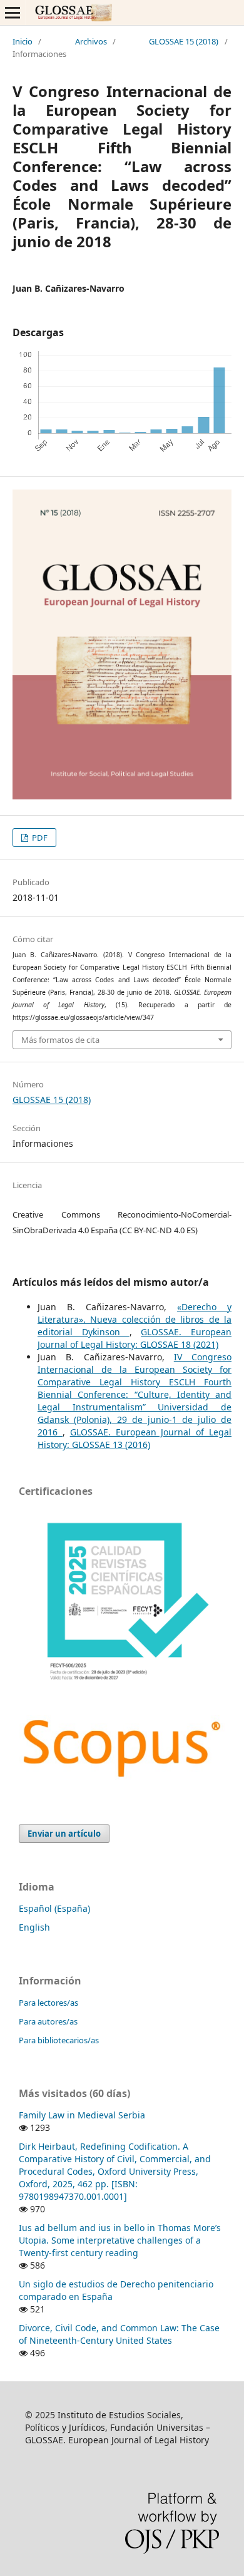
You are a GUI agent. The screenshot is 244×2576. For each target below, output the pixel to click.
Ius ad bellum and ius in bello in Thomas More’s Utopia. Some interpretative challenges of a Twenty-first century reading (120, 2240)
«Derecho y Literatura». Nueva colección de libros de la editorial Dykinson (135, 1319)
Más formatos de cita (60, 1040)
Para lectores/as (48, 2003)
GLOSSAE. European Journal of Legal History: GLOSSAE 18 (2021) (135, 1338)
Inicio (23, 41)
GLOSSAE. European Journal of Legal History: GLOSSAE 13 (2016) (135, 1438)
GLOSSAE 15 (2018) (184, 41)
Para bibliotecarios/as (59, 2040)
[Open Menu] (13, 13)
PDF (39, 838)
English (34, 1927)
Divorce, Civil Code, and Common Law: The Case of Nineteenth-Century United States (119, 2334)
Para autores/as (48, 2021)
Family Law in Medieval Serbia (82, 2115)
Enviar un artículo (64, 1834)
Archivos (91, 41)
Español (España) (54, 1908)
